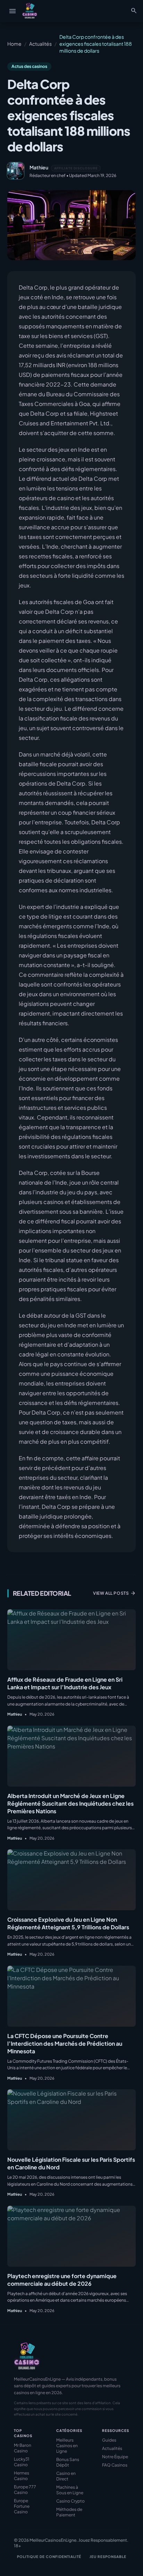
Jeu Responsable (108, 2557)
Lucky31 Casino (22, 2462)
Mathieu (39, 167)
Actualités (40, 44)
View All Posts (114, 1593)
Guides (109, 2440)
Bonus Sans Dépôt (68, 2462)
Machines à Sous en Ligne (70, 2490)
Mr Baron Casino (23, 2448)
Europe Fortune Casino (22, 2506)
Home (14, 44)
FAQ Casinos (115, 2465)
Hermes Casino (22, 2476)
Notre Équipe (115, 2457)
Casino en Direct (66, 2476)
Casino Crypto (70, 2501)
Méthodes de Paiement (69, 2512)
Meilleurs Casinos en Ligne (67, 2446)
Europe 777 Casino (25, 2490)
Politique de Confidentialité (49, 2557)
